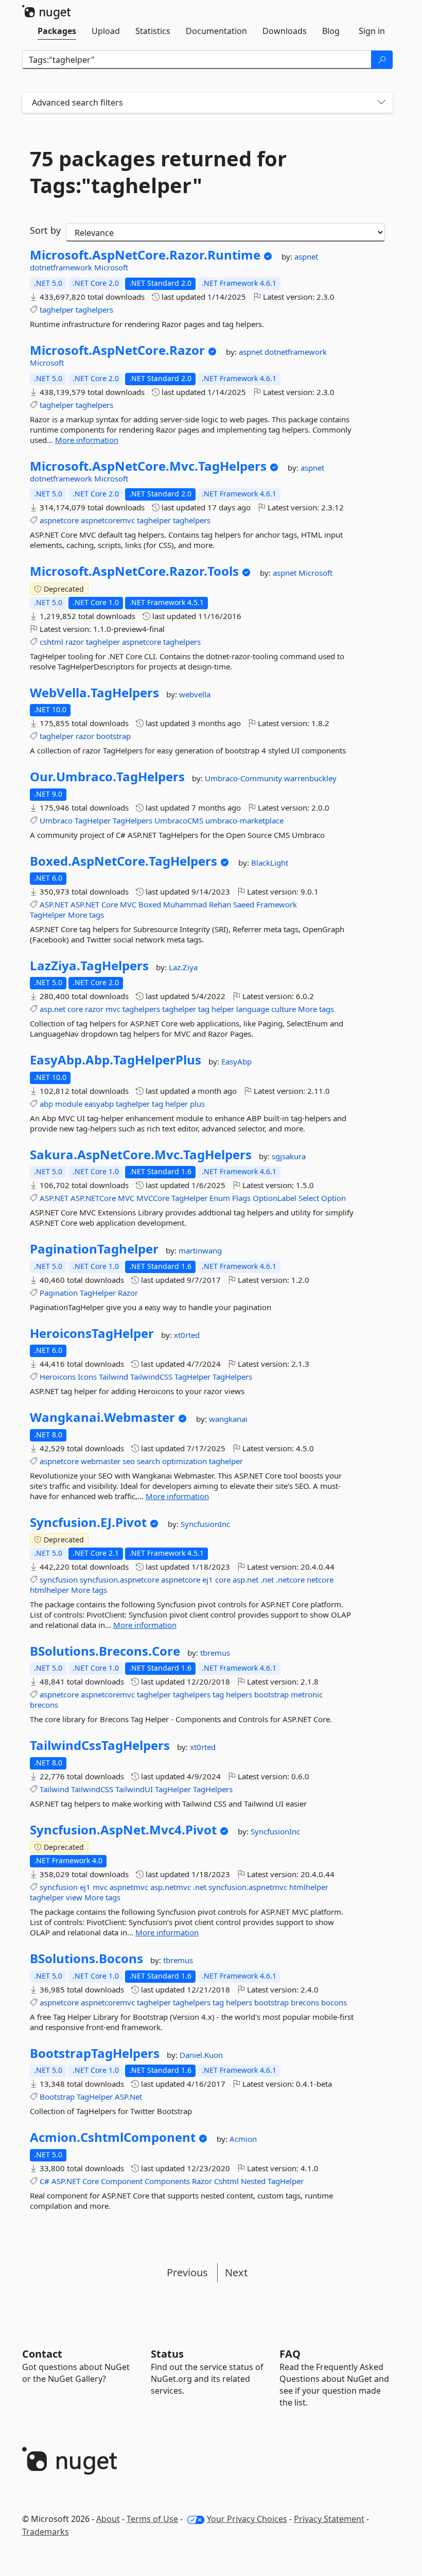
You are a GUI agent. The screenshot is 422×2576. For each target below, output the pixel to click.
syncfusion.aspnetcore (119, 1579)
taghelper (57, 310)
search (148, 1461)
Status (167, 2354)
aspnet (306, 256)
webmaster (101, 1461)
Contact (42, 2354)
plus (197, 1104)
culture (284, 1009)
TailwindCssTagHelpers (100, 1745)
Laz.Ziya (183, 967)
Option (333, 1198)
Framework (277, 904)
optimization (184, 1461)
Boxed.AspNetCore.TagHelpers (124, 861)
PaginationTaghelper (94, 1249)
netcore (320, 1579)
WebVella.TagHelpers (94, 693)
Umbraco (56, 820)
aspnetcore (59, 520)
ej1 (208, 1579)
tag (204, 1009)
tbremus (215, 1653)
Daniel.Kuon (201, 2055)
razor (75, 642)
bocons (334, 2002)
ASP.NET (54, 904)
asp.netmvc (171, 1887)
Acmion (243, 2139)
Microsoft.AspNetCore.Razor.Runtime (145, 255)
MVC (128, 904)
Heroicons (58, 1377)
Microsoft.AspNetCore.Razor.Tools (134, 571)
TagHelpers (133, 820)
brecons (44, 1705)
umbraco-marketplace (244, 820)
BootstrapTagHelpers (95, 2053)
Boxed (150, 904)
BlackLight (270, 863)
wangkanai (228, 1419)
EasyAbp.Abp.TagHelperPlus (116, 1060)
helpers (239, 1694)
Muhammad (185, 904)
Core (110, 904)
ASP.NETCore (93, 1198)
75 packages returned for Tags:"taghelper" (158, 172)
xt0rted (187, 1335)
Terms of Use (152, 2519)
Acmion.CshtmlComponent (113, 2137)
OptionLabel (275, 1198)
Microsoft (111, 267)
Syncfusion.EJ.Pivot (88, 1522)
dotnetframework (62, 267)
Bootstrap (57, 2097)
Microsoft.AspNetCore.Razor (117, 350)
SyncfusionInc (205, 1524)
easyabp (99, 1104)
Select (309, 1198)
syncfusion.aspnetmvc (248, 1887)
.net (267, 1579)
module (69, 1104)
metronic (307, 1694)
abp (46, 1104)
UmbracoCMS (179, 820)
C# (45, 2181)
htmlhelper (49, 1590)
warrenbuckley (310, 778)
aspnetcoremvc (108, 520)
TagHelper (93, 820)
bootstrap (113, 736)
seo (129, 1461)
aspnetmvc (129, 1887)
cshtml (51, 642)
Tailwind (113, 1377)
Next (236, 2272)
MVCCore (153, 1198)
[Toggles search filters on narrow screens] (381, 103)
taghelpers (94, 310)
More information (87, 440)
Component (122, 2181)
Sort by (45, 230)
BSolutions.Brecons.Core (105, 1651)
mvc (113, 1009)
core (75, 1009)
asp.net (52, 1009)
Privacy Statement (329, 2519)
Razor (128, 1293)
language (253, 1009)
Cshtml (226, 2181)
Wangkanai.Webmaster (102, 1417)
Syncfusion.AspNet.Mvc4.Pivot (123, 1830)
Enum (220, 1198)
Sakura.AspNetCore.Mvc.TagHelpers (141, 1155)
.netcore (290, 1579)
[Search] (382, 60)
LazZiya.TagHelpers (89, 966)
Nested (253, 2181)
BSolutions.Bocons (86, 1959)
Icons (87, 1377)
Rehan (220, 904)
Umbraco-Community (244, 778)
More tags (86, 915)
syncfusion (59, 1579)
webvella (195, 694)
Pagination (59, 1293)
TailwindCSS (151, 1377)
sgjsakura (289, 1156)
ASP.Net (128, 2097)
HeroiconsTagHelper (92, 1333)
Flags (241, 1198)
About (108, 2519)
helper (223, 1009)
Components (167, 2181)
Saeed (244, 904)
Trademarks (46, 2532)
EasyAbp (236, 1061)
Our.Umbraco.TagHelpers (107, 777)
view (74, 1897)
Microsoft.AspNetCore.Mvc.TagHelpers (148, 466)
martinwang (200, 1250)
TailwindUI (134, 1789)
